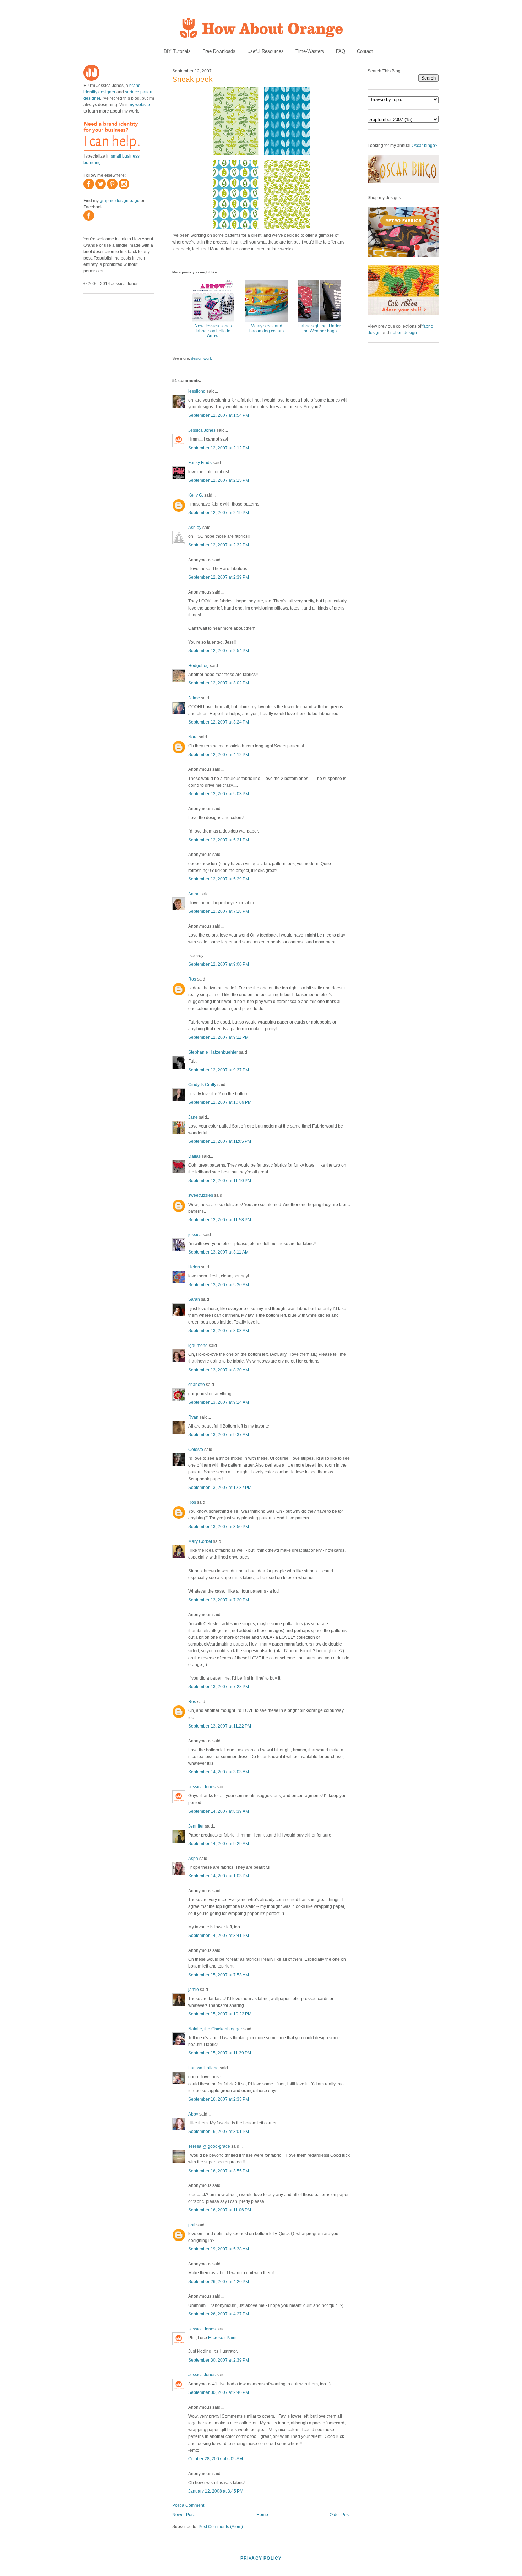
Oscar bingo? (425, 146)
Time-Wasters (310, 51)
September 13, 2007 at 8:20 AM (219, 1370)
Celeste (196, 1450)
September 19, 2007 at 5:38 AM (219, 2249)
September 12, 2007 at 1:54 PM (219, 415)
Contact (365, 51)
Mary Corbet (200, 1541)
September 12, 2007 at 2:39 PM (219, 577)
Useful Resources (265, 51)
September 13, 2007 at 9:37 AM (219, 1435)
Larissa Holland (203, 2068)
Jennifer (196, 1826)
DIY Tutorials (177, 51)
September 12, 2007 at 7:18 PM (219, 911)
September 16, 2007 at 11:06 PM (220, 2210)
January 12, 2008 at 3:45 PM (216, 2491)
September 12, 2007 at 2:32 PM (219, 545)
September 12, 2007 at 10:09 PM (220, 1102)
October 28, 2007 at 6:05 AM (216, 2459)
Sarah (194, 1299)
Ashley (195, 528)
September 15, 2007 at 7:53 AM (219, 1975)
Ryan (193, 1417)
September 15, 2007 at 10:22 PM (220, 2014)
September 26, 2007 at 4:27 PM (219, 2314)
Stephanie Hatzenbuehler (213, 1052)
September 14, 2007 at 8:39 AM (219, 1811)
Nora (193, 737)
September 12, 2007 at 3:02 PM (219, 683)
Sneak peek (192, 79)
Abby (193, 2114)
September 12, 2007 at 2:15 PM (219, 480)
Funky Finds (200, 463)
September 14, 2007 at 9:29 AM (219, 1844)
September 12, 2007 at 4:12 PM (219, 755)
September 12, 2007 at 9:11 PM (218, 1037)
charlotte (197, 1385)
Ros (192, 979)
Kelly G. (196, 495)
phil (192, 2225)
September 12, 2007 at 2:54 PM (219, 651)
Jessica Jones (202, 430)
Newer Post (183, 2515)
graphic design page (120, 201)
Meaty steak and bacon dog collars (267, 328)
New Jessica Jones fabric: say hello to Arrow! (213, 331)
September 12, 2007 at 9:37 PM (219, 1070)
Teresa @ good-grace (209, 2146)
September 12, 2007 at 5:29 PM (219, 879)
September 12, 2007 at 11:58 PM (220, 1220)
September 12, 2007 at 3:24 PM (219, 722)
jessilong (197, 391)
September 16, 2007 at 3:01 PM (219, 2132)
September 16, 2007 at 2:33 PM (219, 2099)
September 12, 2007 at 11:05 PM (220, 1141)
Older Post (340, 2515)
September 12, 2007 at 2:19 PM (219, 513)
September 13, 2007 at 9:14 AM (219, 1402)
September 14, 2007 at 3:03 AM (219, 1772)
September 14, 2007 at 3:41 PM (219, 1936)
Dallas (194, 1156)
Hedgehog (199, 666)
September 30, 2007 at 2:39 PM (219, 2360)
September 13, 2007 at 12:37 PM (220, 1488)
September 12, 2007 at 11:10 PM (220, 1181)
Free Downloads (219, 51)
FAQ (341, 51)
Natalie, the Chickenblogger (215, 2029)
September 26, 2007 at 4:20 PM (219, 2282)
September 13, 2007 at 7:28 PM (219, 1687)
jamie (194, 1990)
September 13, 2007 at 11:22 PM (220, 1726)
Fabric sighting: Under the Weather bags (320, 328)
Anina (194, 894)
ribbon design (404, 333)
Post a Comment (188, 2505)
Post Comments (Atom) (221, 2527)
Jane (193, 1117)
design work (202, 358)
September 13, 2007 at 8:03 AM (219, 1331)
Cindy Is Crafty (202, 1085)
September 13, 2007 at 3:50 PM (219, 1527)
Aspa (193, 1859)
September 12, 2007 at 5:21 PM (219, 840)
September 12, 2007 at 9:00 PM (219, 964)
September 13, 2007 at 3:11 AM (218, 1252)
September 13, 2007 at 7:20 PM (219, 1600)
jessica (195, 1235)
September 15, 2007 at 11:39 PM (220, 2053)
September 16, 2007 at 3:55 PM (219, 2171)
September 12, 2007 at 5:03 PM (219, 794)
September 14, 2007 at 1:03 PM (219, 1876)
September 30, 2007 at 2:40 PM (219, 2392)
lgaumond (198, 1346)
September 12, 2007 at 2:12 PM (219, 448)
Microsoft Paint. (223, 2338)
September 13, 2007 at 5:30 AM (219, 1285)
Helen (194, 1267)
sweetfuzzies (201, 1195)
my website (139, 105)
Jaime (194, 698)
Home (262, 2515)
